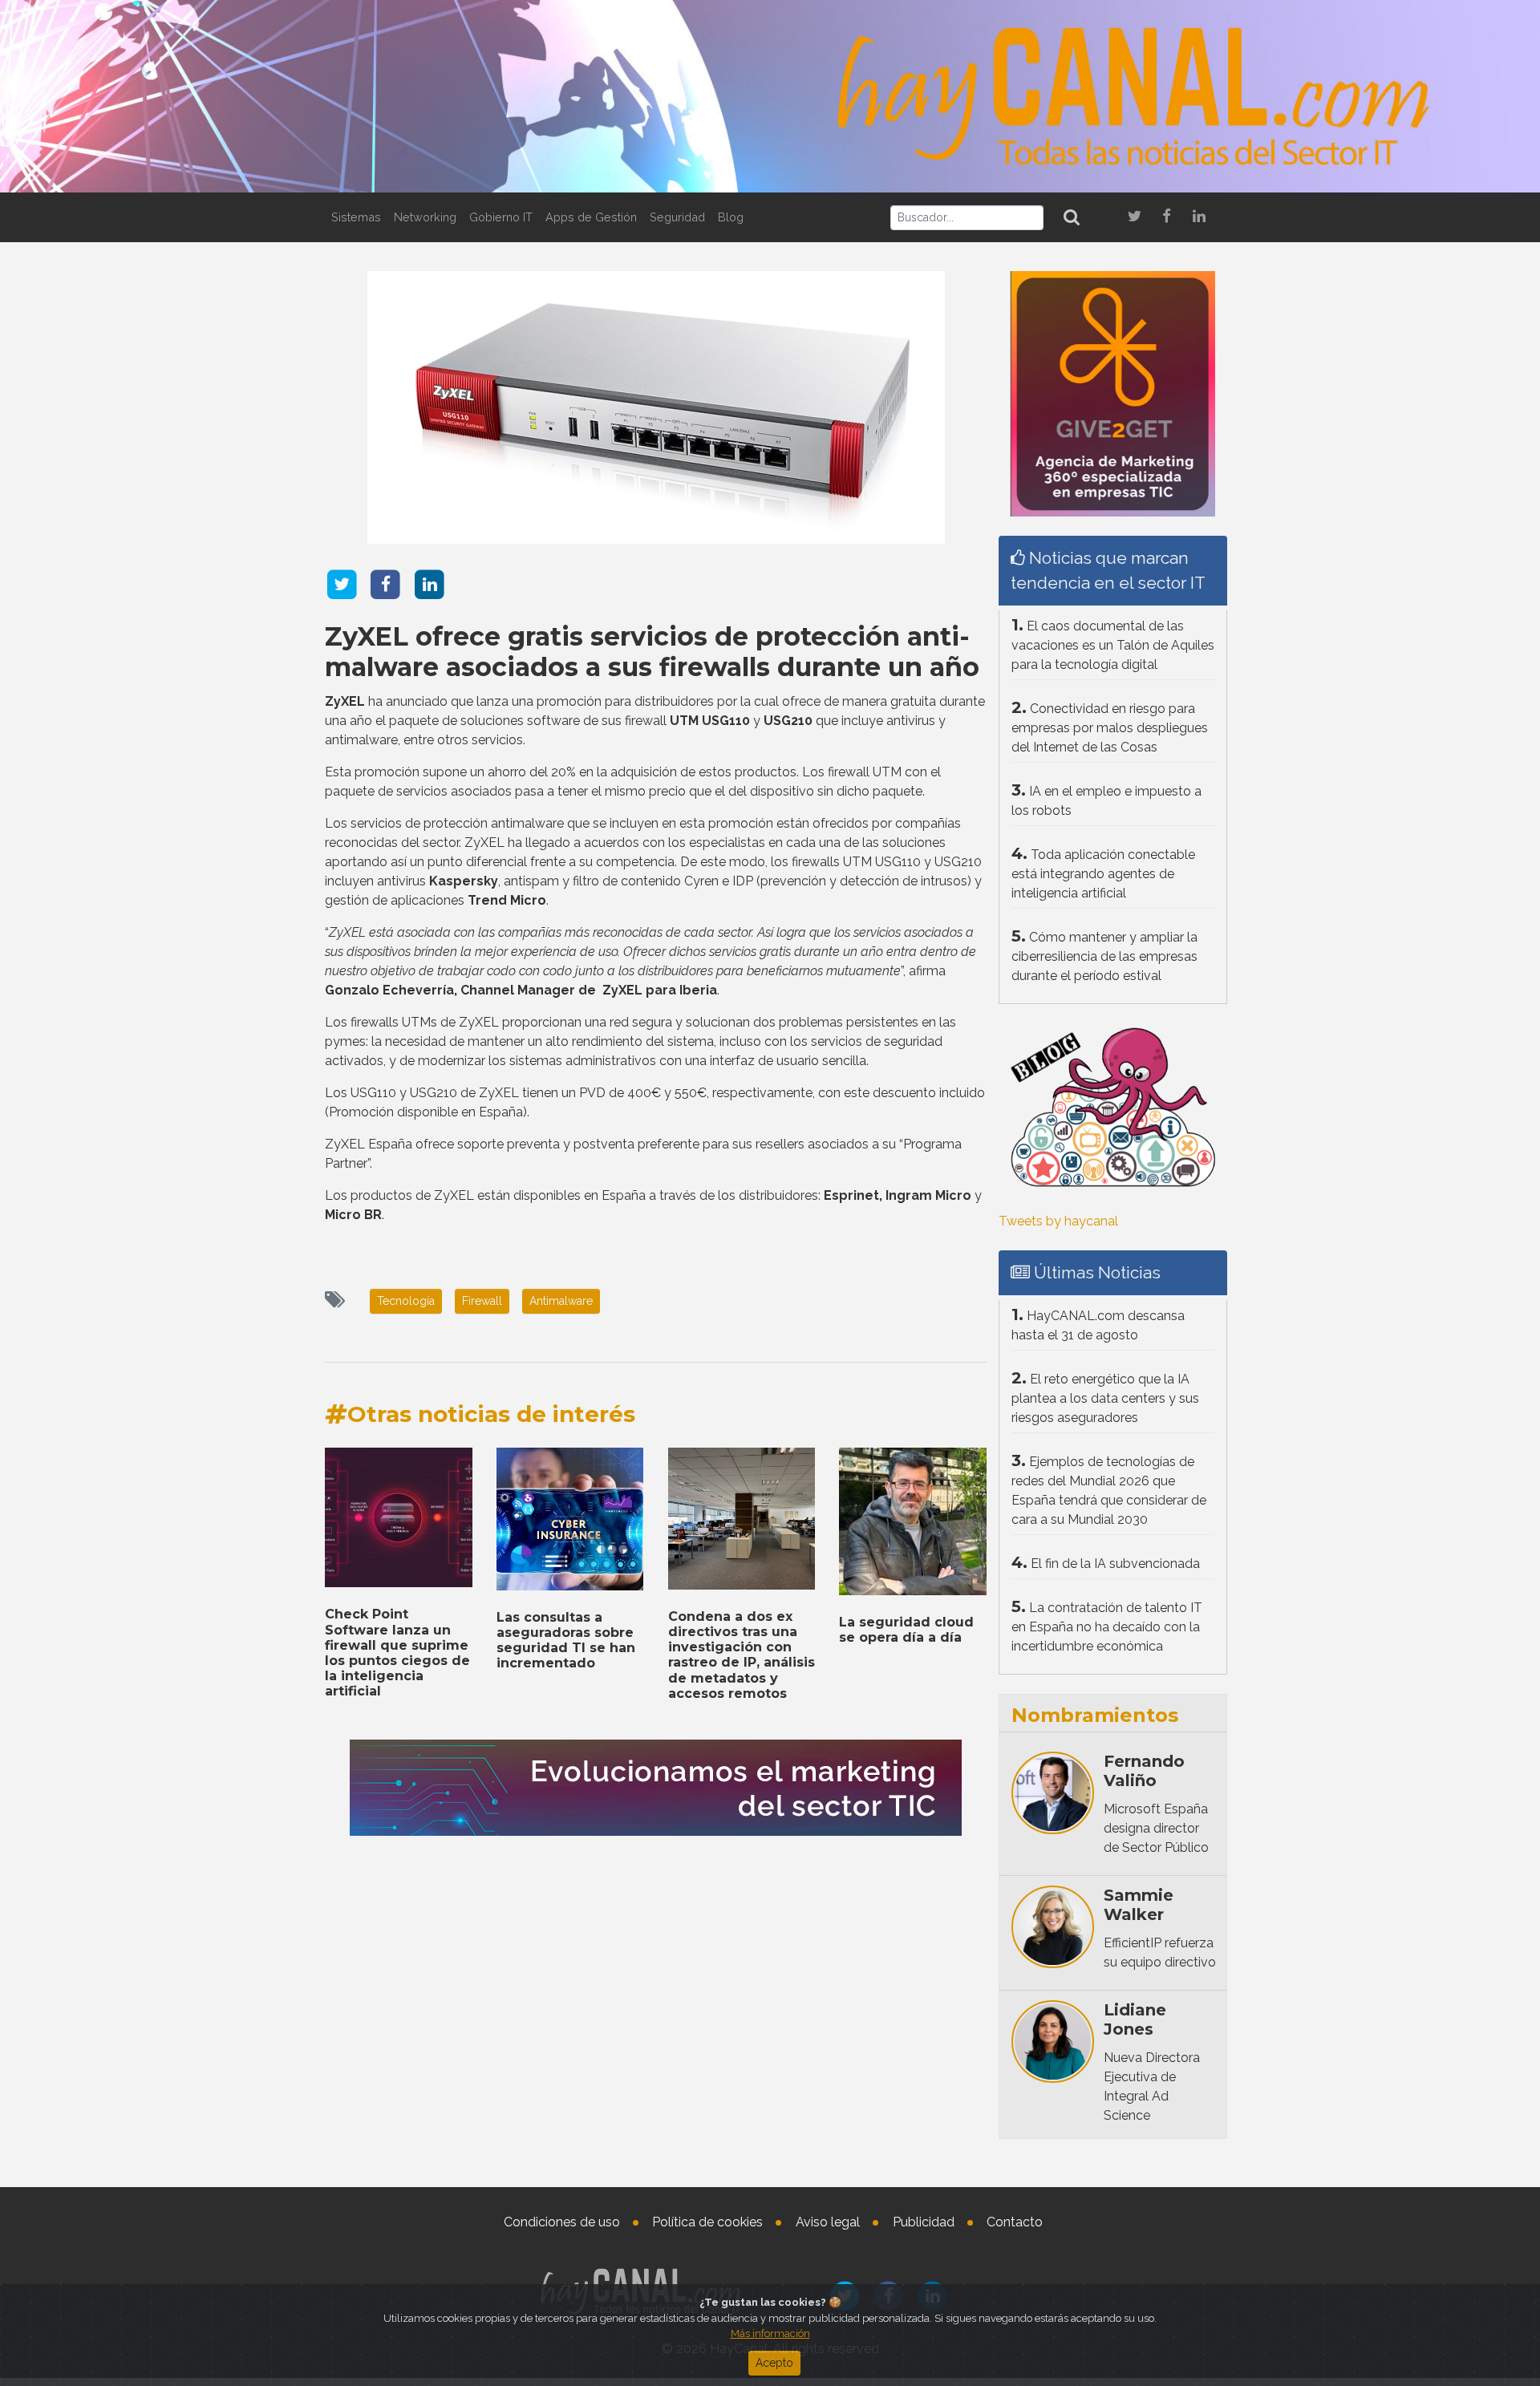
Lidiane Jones (1135, 2019)
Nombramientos (1095, 1715)
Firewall (482, 1301)
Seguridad (677, 217)
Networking (425, 217)
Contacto (1015, 2222)
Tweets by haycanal (1058, 1221)
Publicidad (924, 2222)
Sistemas (356, 217)
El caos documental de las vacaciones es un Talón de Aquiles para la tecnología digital (1113, 645)
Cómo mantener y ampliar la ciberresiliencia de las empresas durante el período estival (1104, 956)
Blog (731, 217)
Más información (770, 2333)
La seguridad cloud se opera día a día (906, 1630)
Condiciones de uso (562, 2222)
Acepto (774, 2363)
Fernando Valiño (1144, 1771)
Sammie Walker (1139, 1905)
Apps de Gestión (591, 217)
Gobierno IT (501, 217)
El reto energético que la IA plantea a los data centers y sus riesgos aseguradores (1105, 1398)
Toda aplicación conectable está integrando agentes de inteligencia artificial (1103, 874)
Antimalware (561, 1301)
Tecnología (406, 1301)
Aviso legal (828, 2222)
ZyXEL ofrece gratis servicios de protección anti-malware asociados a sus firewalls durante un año (652, 652)
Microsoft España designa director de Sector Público (1156, 1828)
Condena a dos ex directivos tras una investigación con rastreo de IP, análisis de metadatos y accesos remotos (742, 1655)
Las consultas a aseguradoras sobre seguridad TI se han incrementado (566, 1641)
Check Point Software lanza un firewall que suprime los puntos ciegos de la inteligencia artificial (397, 1653)
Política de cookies (707, 2222)
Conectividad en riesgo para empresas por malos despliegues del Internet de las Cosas (1110, 728)
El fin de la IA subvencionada (1115, 1564)
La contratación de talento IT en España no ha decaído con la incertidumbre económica (1107, 1627)
